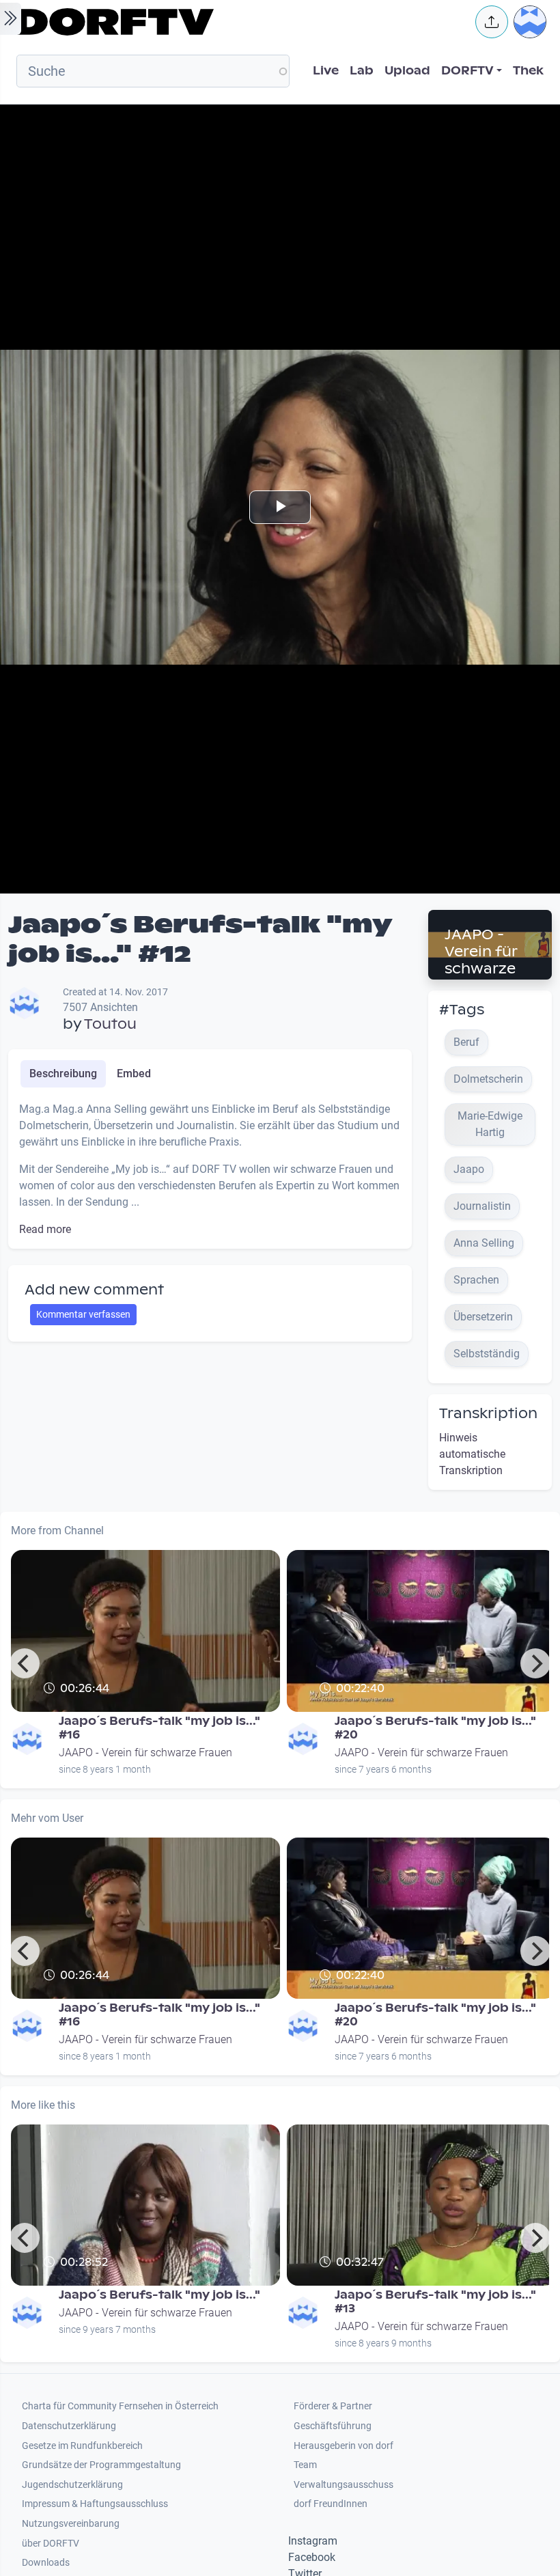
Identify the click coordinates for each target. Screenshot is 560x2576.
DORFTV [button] (467, 71)
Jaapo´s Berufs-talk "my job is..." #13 (435, 2302)
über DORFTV (51, 2544)
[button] (492, 22)
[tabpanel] (210, 1169)
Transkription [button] (488, 1413)
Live (326, 71)
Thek (528, 71)
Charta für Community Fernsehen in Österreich (120, 2406)
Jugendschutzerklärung (72, 2485)
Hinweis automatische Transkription (472, 1454)
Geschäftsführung (333, 2426)
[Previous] (25, 1663)
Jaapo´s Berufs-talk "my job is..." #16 (159, 1728)
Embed (134, 1074)
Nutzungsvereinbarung (71, 2524)
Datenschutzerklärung (69, 2426)
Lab (362, 71)
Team (305, 2465)
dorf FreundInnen (331, 2504)
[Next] (535, 1663)
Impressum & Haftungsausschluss (95, 2504)
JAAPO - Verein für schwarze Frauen (481, 960)
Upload (407, 71)
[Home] (236, 22)
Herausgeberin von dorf (344, 2446)
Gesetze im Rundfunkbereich (82, 2446)
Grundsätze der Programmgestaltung (101, 2465)
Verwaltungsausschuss (344, 2485)
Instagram (313, 2541)
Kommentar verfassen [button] (83, 1314)
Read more (45, 1229)
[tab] (63, 1074)
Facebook (312, 2557)
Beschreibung (63, 1074)
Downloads (46, 2563)
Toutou (110, 1024)
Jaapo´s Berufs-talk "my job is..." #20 (435, 1728)
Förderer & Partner (333, 2406)
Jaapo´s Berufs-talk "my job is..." (159, 2295)
